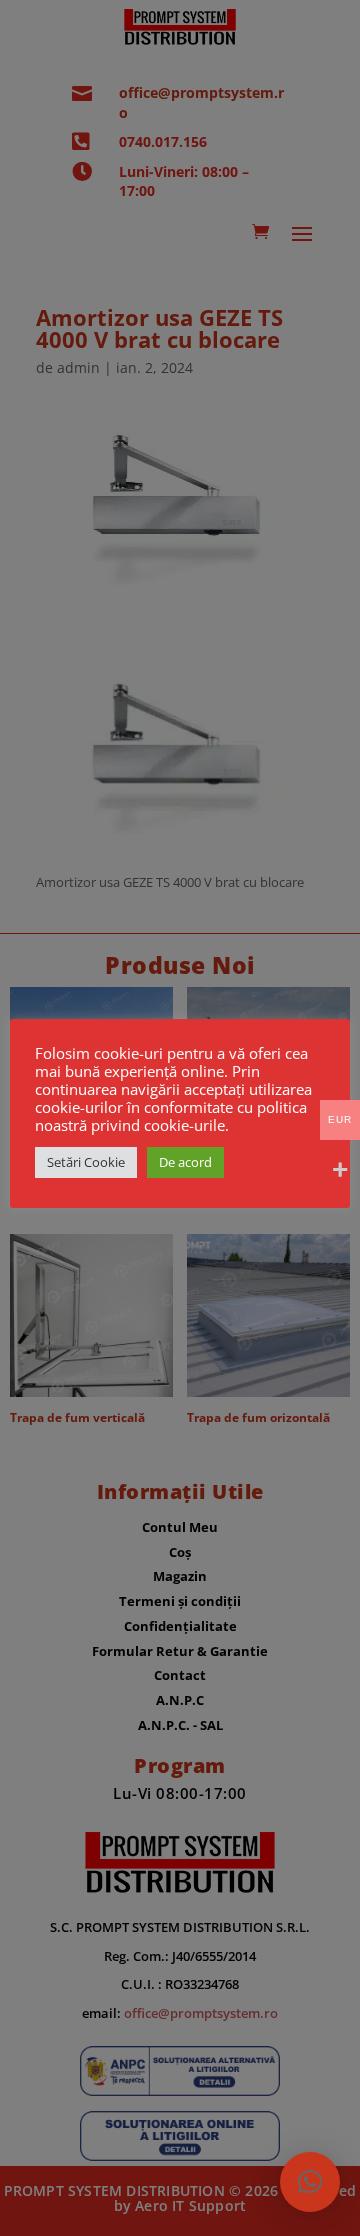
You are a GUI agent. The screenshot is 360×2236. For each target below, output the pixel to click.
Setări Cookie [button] (86, 1162)
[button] (310, 2182)
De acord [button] (185, 1162)
